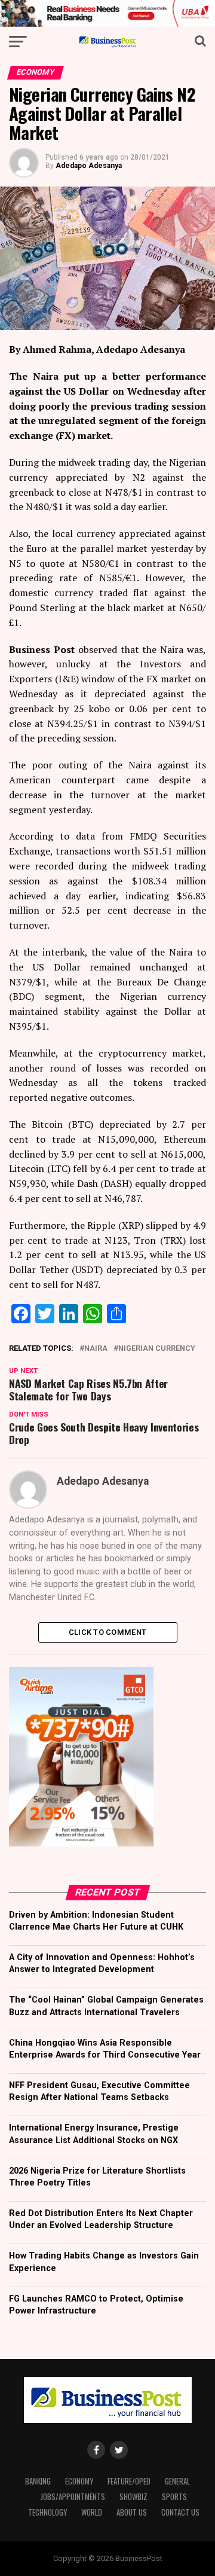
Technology (47, 2512)
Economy (79, 2481)
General (177, 2481)
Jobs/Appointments (73, 2497)
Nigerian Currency (157, 1349)
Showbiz (133, 2497)
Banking (38, 2481)
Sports (174, 2497)
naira (96, 1349)
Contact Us (180, 2512)
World (92, 2512)
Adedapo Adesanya (89, 166)
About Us (132, 2512)
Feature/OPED (129, 2481)
